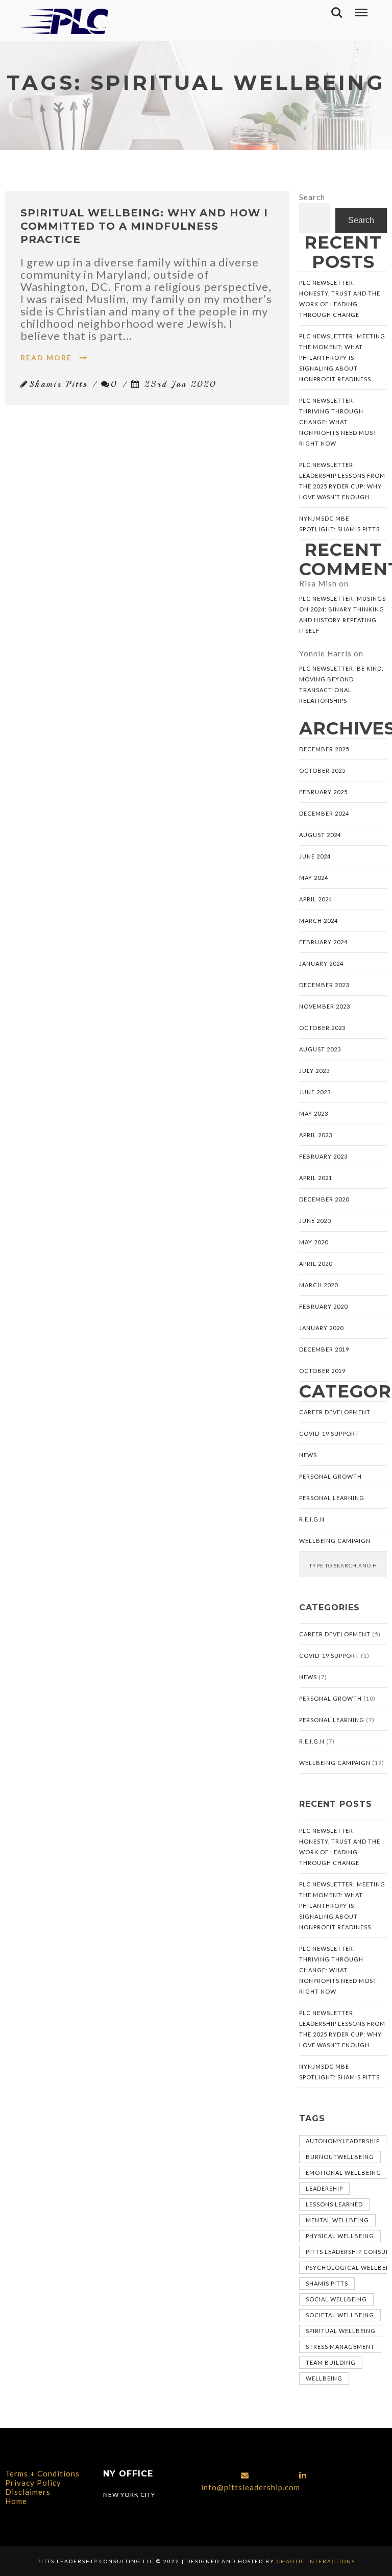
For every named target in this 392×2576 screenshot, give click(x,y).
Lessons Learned (334, 2204)
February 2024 (323, 942)
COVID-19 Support (329, 1433)
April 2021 (316, 1178)
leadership (324, 2188)
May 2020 (314, 1242)
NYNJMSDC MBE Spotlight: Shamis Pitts (339, 524)
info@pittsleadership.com (251, 2487)
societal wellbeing (340, 2315)
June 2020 (315, 1221)
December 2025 (324, 749)
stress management (340, 2347)
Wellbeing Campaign (335, 1541)
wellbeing (324, 2378)
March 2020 (318, 1285)
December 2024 (324, 813)
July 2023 (314, 1071)
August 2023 (320, 1049)
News (308, 1455)
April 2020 (316, 1264)
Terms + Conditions (42, 2473)
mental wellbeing (337, 2220)
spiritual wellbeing (341, 2331)
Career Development (335, 1412)
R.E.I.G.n (312, 1519)
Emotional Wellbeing (344, 2173)
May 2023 (314, 1113)
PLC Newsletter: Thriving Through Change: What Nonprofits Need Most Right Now (338, 422)
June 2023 (315, 1092)
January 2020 (321, 1328)
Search (312, 197)
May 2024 (314, 878)
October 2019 (322, 1371)
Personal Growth (330, 1476)
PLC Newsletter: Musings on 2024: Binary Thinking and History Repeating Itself (342, 615)
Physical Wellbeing (340, 2236)
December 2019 (324, 1349)
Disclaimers (28, 2492)
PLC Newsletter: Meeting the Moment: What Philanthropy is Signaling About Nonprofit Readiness (342, 358)
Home (16, 2501)
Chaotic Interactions (315, 2561)
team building (331, 2362)
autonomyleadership (343, 2141)
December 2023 (324, 985)
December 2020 (324, 1199)
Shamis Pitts (327, 2283)
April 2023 (316, 1135)
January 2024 (321, 963)
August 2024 (320, 835)
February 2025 (323, 792)
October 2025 (322, 770)
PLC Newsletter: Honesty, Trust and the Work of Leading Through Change (340, 299)
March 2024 (318, 921)
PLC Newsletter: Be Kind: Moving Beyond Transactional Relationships (341, 684)
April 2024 (316, 899)
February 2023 (323, 1156)
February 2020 (323, 1306)
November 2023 (325, 1006)
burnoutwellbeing (340, 2157)
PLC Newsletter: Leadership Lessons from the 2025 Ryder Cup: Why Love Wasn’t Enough (342, 481)
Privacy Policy (33, 2483)
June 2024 (315, 856)
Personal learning (332, 1498)
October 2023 (322, 1028)
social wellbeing (336, 2299)
